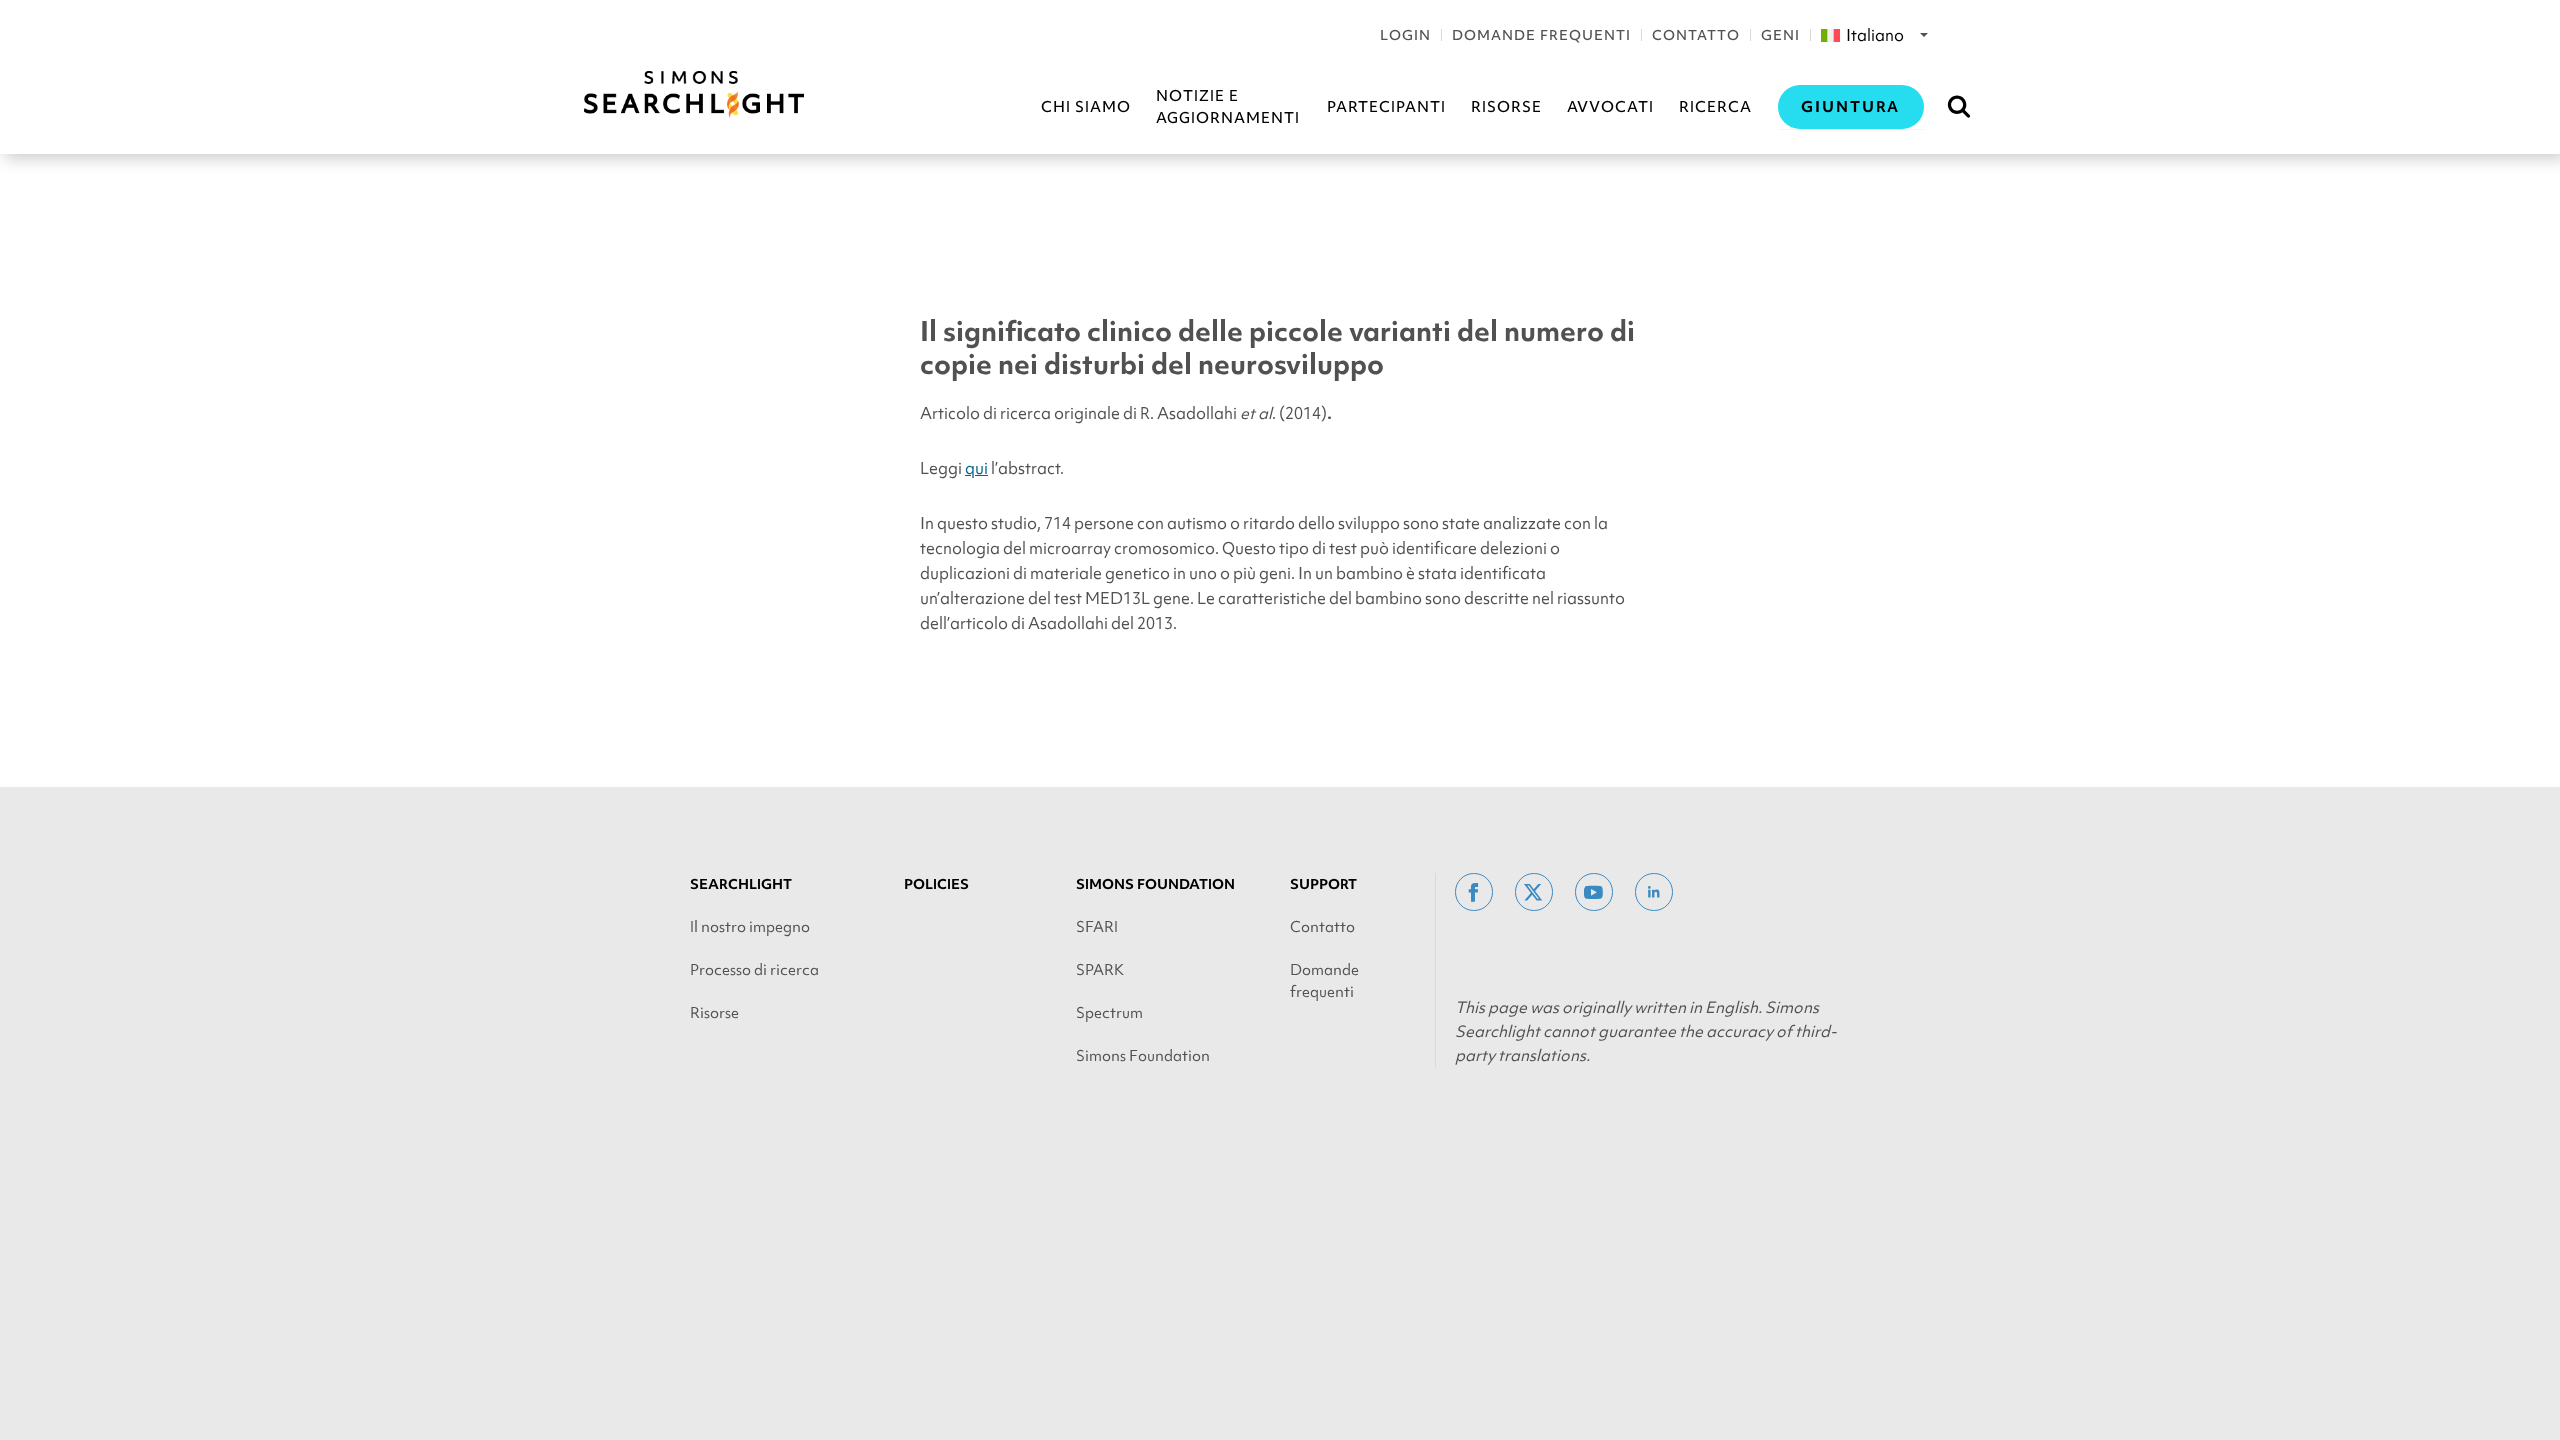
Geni (1780, 35)
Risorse (1506, 107)
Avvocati (1610, 107)
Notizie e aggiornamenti (1228, 107)
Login (1405, 35)
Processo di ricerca (754, 970)
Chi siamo (1086, 107)
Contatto (1696, 35)
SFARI (1097, 927)
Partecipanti (1386, 107)
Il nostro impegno (750, 927)
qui (976, 468)
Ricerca (1715, 107)
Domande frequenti (1541, 35)
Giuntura (1851, 107)
